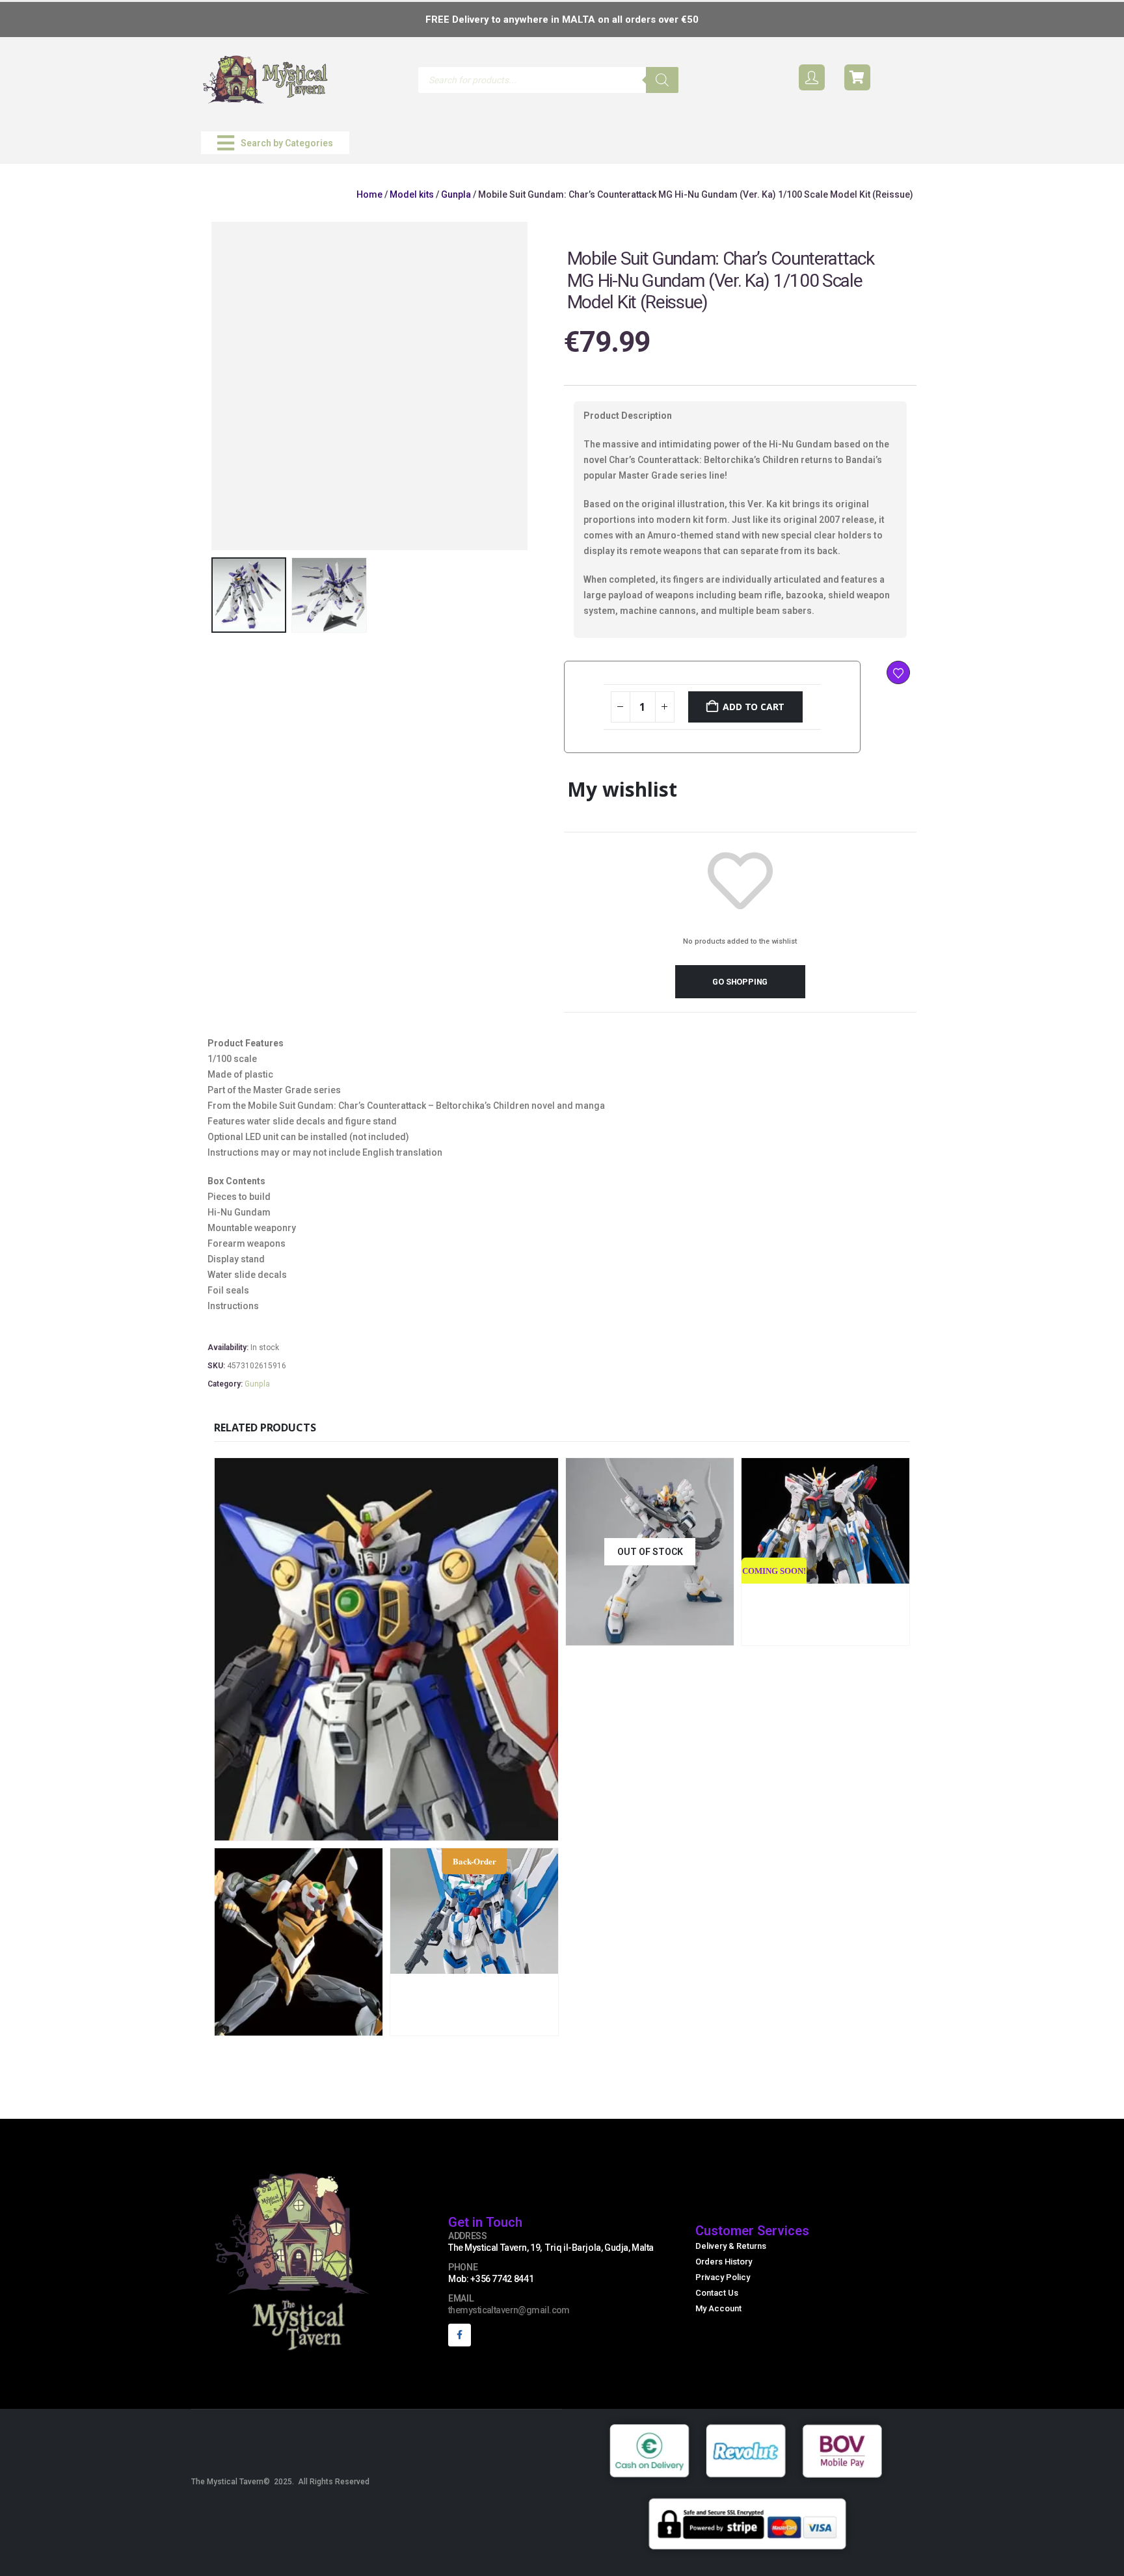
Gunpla (456, 194)
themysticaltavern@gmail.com (509, 2310)
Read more (692, 1634)
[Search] (662, 80)
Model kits (412, 194)
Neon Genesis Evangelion (358, 1964)
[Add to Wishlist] (898, 672)
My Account (718, 2308)
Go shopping (740, 982)
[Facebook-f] (460, 2335)
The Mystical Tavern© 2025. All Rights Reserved (280, 2482)
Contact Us (717, 2293)
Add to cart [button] (473, 1829)
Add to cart (754, 707)
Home (369, 194)
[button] (275, 143)
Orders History (724, 2262)
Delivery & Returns (731, 2246)
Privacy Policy (723, 2277)
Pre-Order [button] (868, 1634)
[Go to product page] (386, 1649)
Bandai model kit (255, 1964)
